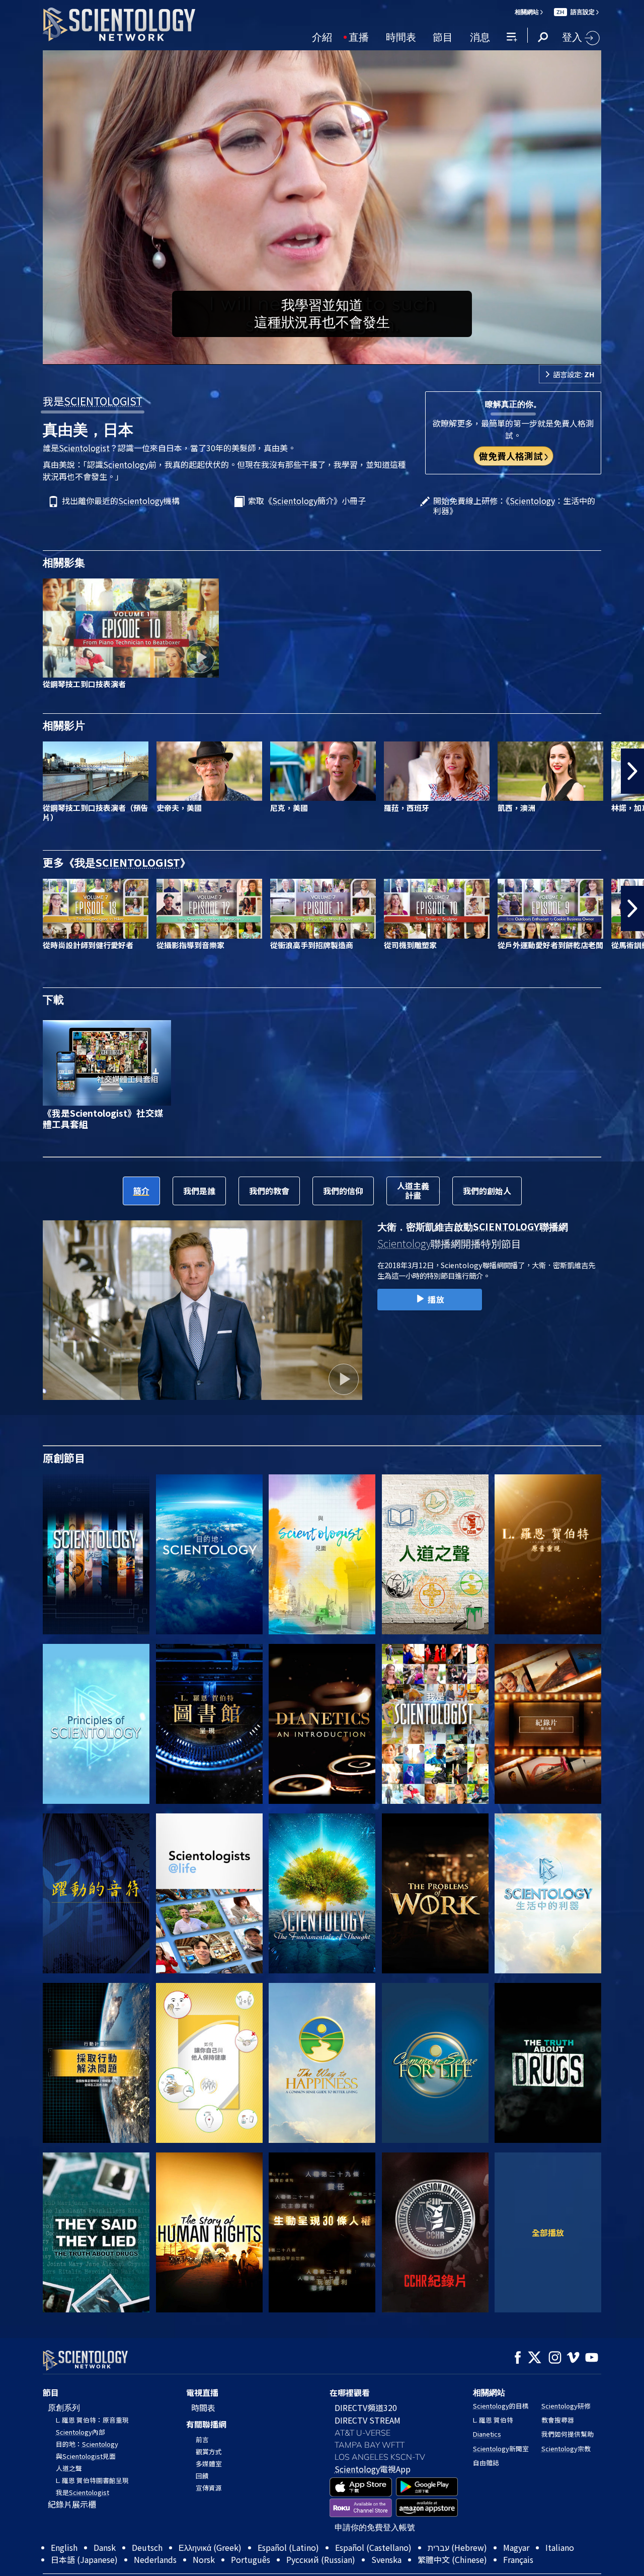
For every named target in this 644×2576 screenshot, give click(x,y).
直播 (359, 36)
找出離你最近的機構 (121, 501)
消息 (480, 36)
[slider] (342, 355)
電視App (373, 2469)
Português (251, 2559)
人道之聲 (69, 2468)
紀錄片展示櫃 (72, 2504)
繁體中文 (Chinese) (452, 2559)
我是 (93, 401)
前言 (202, 2439)
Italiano (560, 2547)
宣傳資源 (209, 2488)
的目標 (501, 2406)
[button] (12, 771)
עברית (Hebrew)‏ (457, 2547)
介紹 (322, 36)
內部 (80, 2432)
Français (518, 2559)
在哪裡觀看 (350, 2392)
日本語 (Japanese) (84, 2559)
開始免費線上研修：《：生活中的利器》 (514, 506)
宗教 (566, 2448)
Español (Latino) (288, 2547)
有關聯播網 (206, 2424)
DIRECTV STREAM (368, 2420)
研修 (566, 2406)
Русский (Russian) (321, 2559)
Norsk (204, 2559)
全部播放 (548, 2232)
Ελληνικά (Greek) (210, 2547)
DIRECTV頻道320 (366, 2407)
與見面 (86, 2456)
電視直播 (202, 2392)
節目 (443, 36)
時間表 (401, 36)
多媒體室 (209, 2464)
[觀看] (96, 1724)
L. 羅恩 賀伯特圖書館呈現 (92, 2480)
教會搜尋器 (558, 2420)
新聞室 (501, 2448)
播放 (436, 1299)
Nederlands (155, 2559)
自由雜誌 (486, 2463)
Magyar (516, 2547)
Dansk (105, 2547)
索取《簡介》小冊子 (307, 501)
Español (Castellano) (373, 2547)
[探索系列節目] (96, 1554)
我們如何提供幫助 (568, 2434)
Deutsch (147, 2547)
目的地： (87, 2444)
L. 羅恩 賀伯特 (493, 2420)
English (64, 2547)
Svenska (386, 2559)
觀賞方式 (209, 2452)
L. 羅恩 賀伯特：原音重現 (92, 2420)
